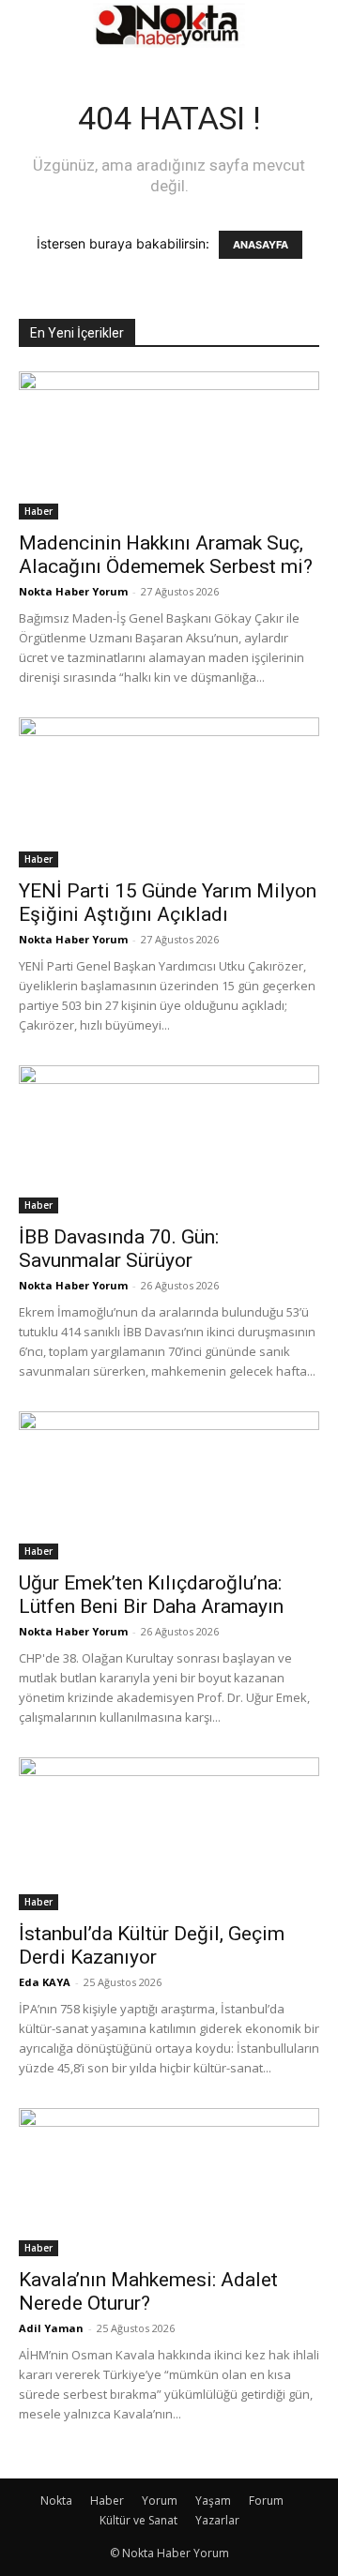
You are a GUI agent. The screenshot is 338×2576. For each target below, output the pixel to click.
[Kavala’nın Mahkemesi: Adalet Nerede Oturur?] (169, 2182)
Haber (38, 511)
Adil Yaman (51, 2328)
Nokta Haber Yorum (73, 591)
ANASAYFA (261, 245)
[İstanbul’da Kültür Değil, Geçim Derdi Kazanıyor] (169, 1834)
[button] (32, 25)
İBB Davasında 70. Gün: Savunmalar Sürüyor (119, 1249)
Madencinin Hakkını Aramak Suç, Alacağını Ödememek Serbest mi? (166, 555)
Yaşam (213, 2501)
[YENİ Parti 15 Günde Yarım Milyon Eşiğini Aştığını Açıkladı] (169, 792)
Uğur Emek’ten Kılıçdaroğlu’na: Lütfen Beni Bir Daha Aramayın (151, 1595)
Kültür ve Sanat (138, 2520)
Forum (266, 2501)
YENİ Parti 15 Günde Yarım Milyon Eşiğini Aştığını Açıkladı (168, 903)
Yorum (160, 2501)
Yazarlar (217, 2520)
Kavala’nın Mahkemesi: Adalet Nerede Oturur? (148, 2291)
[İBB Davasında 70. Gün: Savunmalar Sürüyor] (169, 1139)
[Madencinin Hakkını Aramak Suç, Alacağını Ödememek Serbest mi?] (169, 445)
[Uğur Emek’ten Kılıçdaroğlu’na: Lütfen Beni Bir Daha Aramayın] (169, 1485)
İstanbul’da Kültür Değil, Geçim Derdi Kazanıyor (152, 1945)
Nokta (56, 2501)
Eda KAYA (45, 1982)
